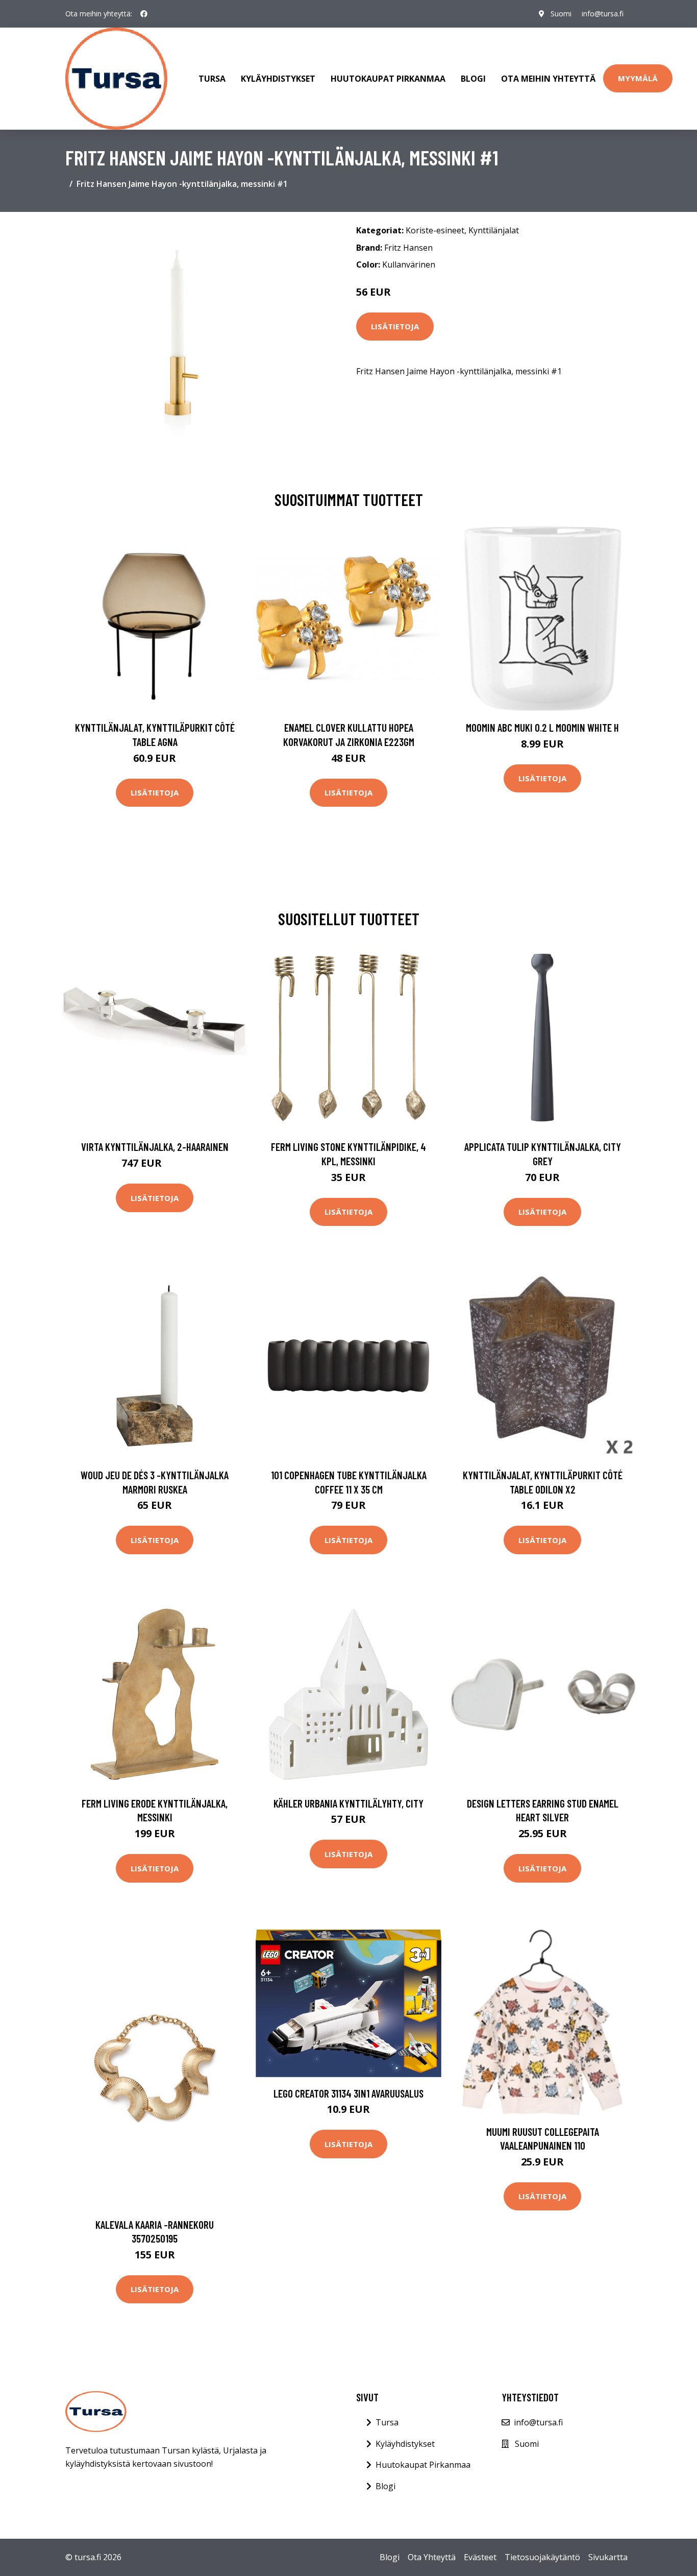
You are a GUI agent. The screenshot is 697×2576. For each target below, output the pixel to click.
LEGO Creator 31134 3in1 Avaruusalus (348, 2093)
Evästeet (480, 2557)
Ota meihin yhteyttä (548, 79)
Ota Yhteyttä (432, 2557)
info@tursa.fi (603, 14)
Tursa (212, 79)
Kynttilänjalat (494, 230)
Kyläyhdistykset (278, 79)
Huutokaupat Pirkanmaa (388, 79)
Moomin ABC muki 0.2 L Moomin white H (542, 727)
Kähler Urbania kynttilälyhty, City (348, 1803)
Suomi (561, 14)
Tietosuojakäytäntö (542, 2557)
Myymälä (638, 78)
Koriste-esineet (435, 230)
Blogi (473, 79)
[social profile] (144, 14)
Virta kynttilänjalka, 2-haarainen (155, 1147)
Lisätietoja (395, 326)
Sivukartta (608, 2557)
